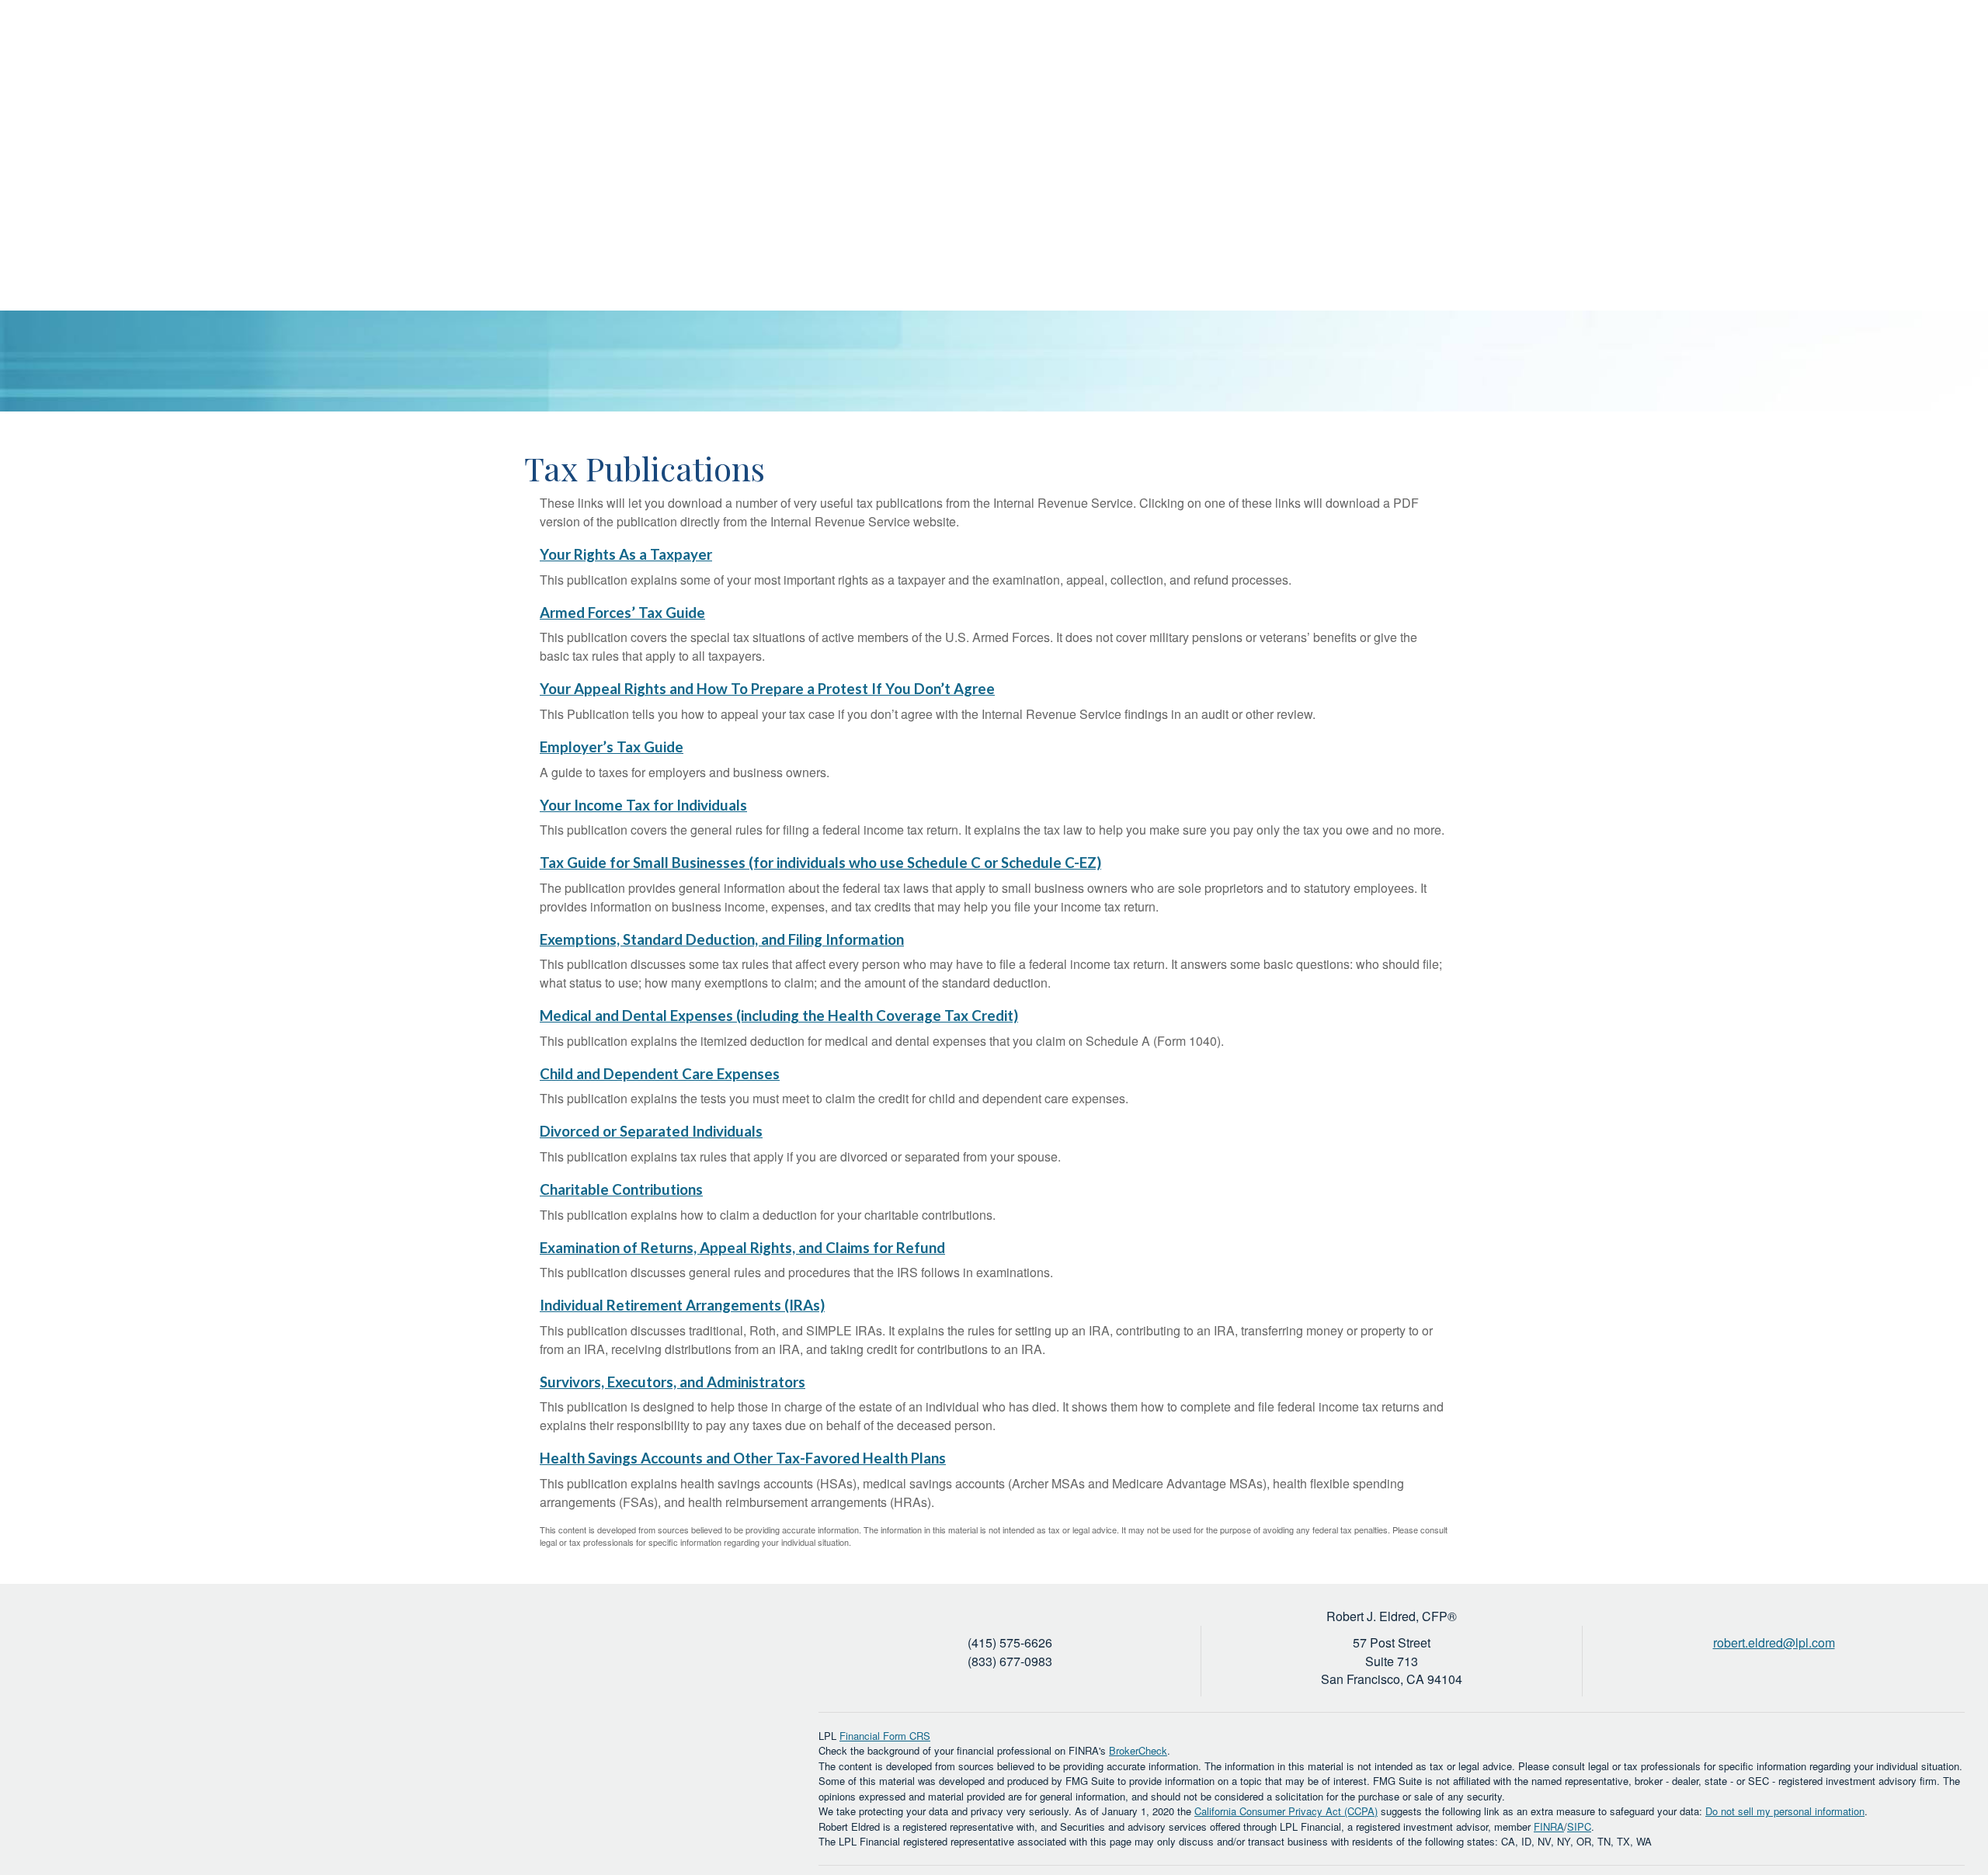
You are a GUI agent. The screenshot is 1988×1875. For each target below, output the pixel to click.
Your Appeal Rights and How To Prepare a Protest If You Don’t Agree (767, 689)
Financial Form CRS (885, 1736)
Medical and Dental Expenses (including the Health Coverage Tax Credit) (779, 1016)
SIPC (1579, 1826)
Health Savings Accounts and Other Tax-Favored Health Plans (743, 1458)
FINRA (1549, 1826)
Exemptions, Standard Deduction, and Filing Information (722, 939)
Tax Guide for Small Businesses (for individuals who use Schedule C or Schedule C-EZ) (820, 863)
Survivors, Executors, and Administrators (673, 1382)
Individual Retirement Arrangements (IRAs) (682, 1305)
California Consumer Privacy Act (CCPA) (1286, 1811)
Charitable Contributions (621, 1189)
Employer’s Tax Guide (612, 747)
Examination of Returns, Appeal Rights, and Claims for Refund (742, 1248)
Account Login (1850, 50)
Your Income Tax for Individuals (643, 805)
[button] (1545, 105)
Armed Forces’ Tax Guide (622, 613)
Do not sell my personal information (1785, 1811)
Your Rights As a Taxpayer (626, 554)
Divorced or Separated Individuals (651, 1131)
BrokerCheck (1138, 1750)
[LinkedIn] (1925, 50)
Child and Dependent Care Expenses (660, 1074)
